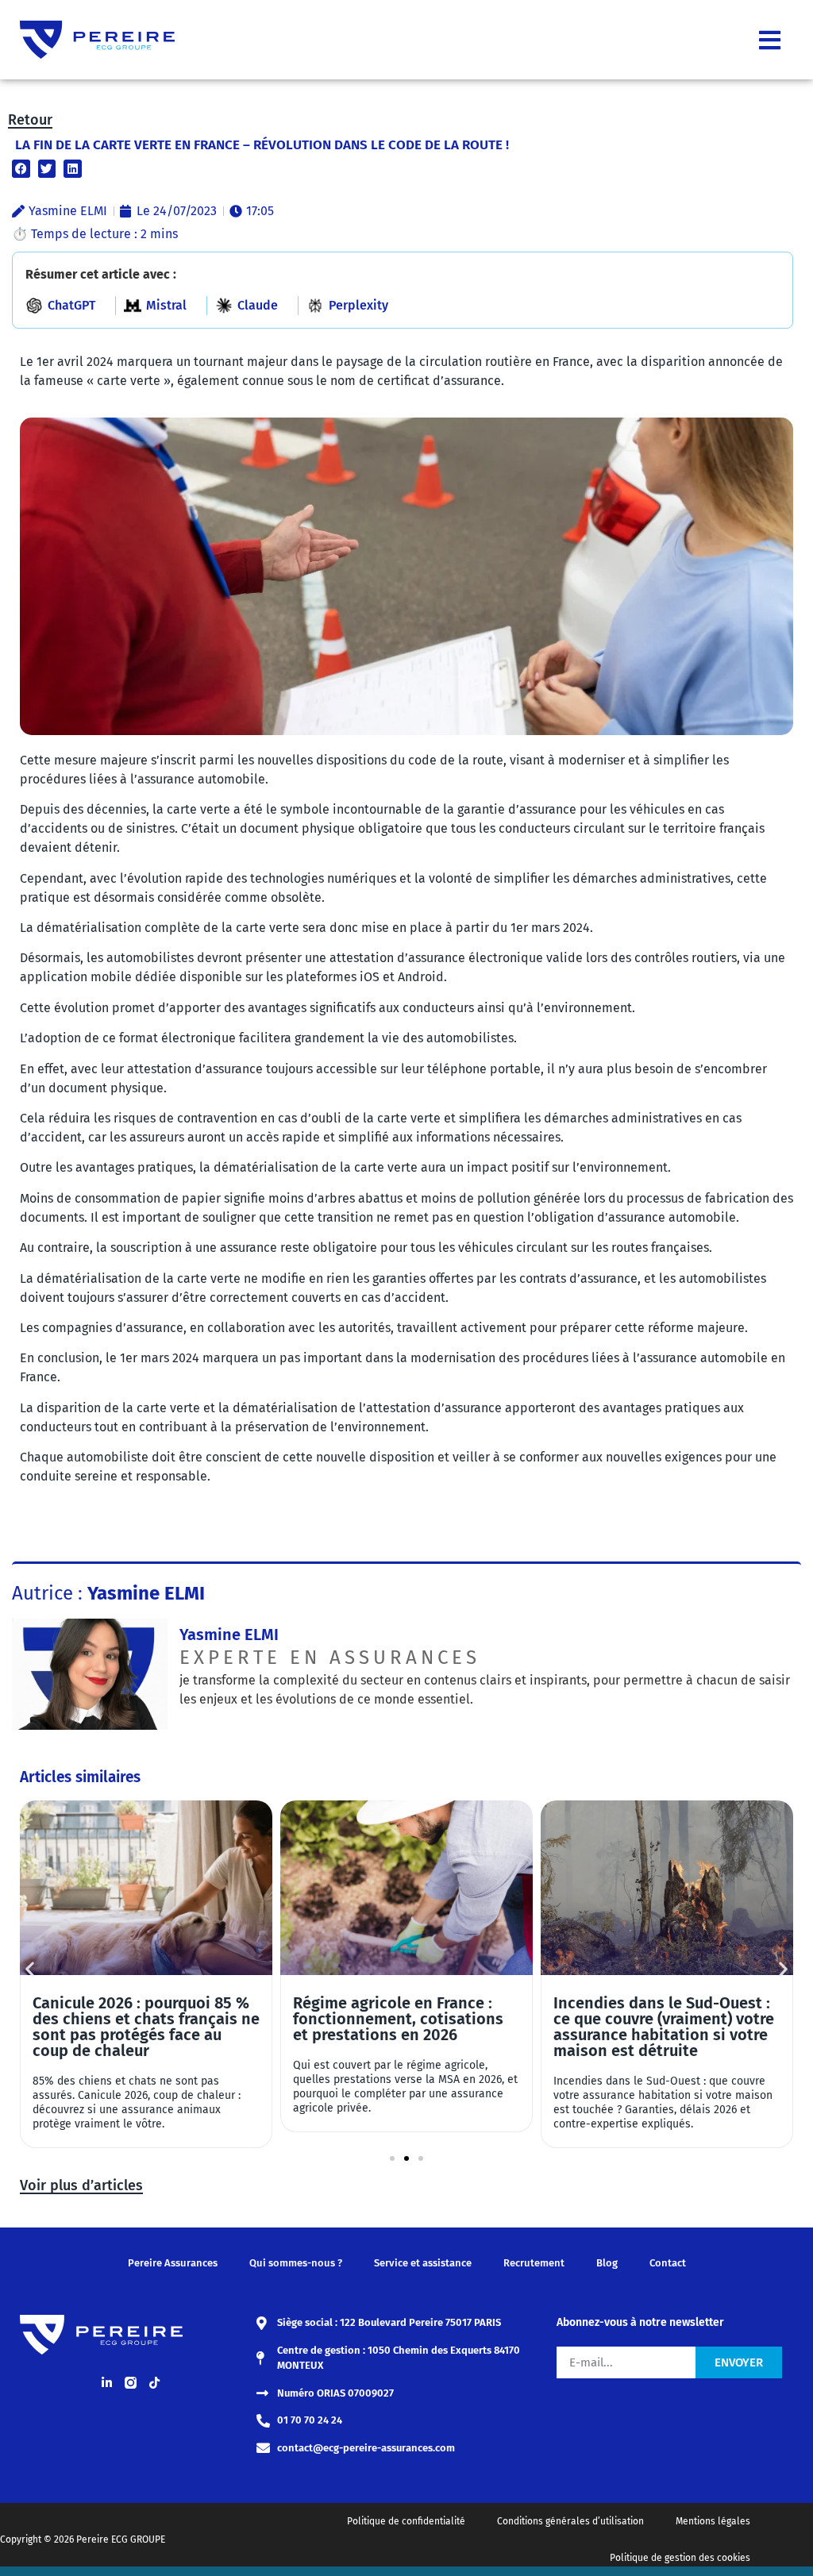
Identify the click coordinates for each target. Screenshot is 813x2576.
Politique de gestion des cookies (680, 2558)
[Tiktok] (154, 2382)
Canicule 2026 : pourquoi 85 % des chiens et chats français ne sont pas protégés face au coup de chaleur (146, 2027)
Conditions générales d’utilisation (570, 2521)
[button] (21, 169)
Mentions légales (713, 2521)
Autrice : (108, 1593)
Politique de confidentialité (406, 2521)
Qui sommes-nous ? (296, 2263)
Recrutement (534, 2263)
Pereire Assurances (173, 2263)
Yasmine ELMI (229, 1635)
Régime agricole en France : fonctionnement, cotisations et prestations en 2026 (398, 2019)
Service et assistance (423, 2263)
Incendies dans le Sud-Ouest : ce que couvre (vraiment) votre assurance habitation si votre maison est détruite (664, 2027)
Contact (668, 2263)
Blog (607, 2263)
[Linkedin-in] (106, 2382)
